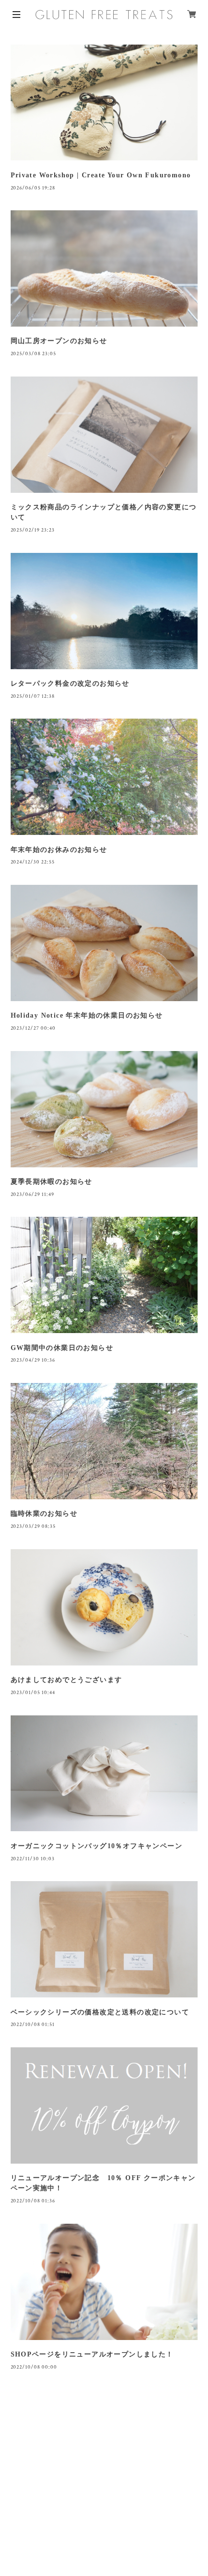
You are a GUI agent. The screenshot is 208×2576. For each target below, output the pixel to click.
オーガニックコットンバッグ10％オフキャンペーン (97, 1846)
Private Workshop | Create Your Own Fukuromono (101, 175)
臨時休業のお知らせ (44, 1514)
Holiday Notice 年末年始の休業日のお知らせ (87, 1015)
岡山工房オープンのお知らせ (59, 341)
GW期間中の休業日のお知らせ (62, 1348)
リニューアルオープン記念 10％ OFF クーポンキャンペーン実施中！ (103, 2183)
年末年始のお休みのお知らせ (59, 850)
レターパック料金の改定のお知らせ (70, 683)
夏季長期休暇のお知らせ (52, 1182)
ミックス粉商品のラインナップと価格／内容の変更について (104, 512)
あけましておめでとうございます (67, 1680)
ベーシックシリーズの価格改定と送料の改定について (100, 2012)
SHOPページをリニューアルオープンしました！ (92, 2354)
